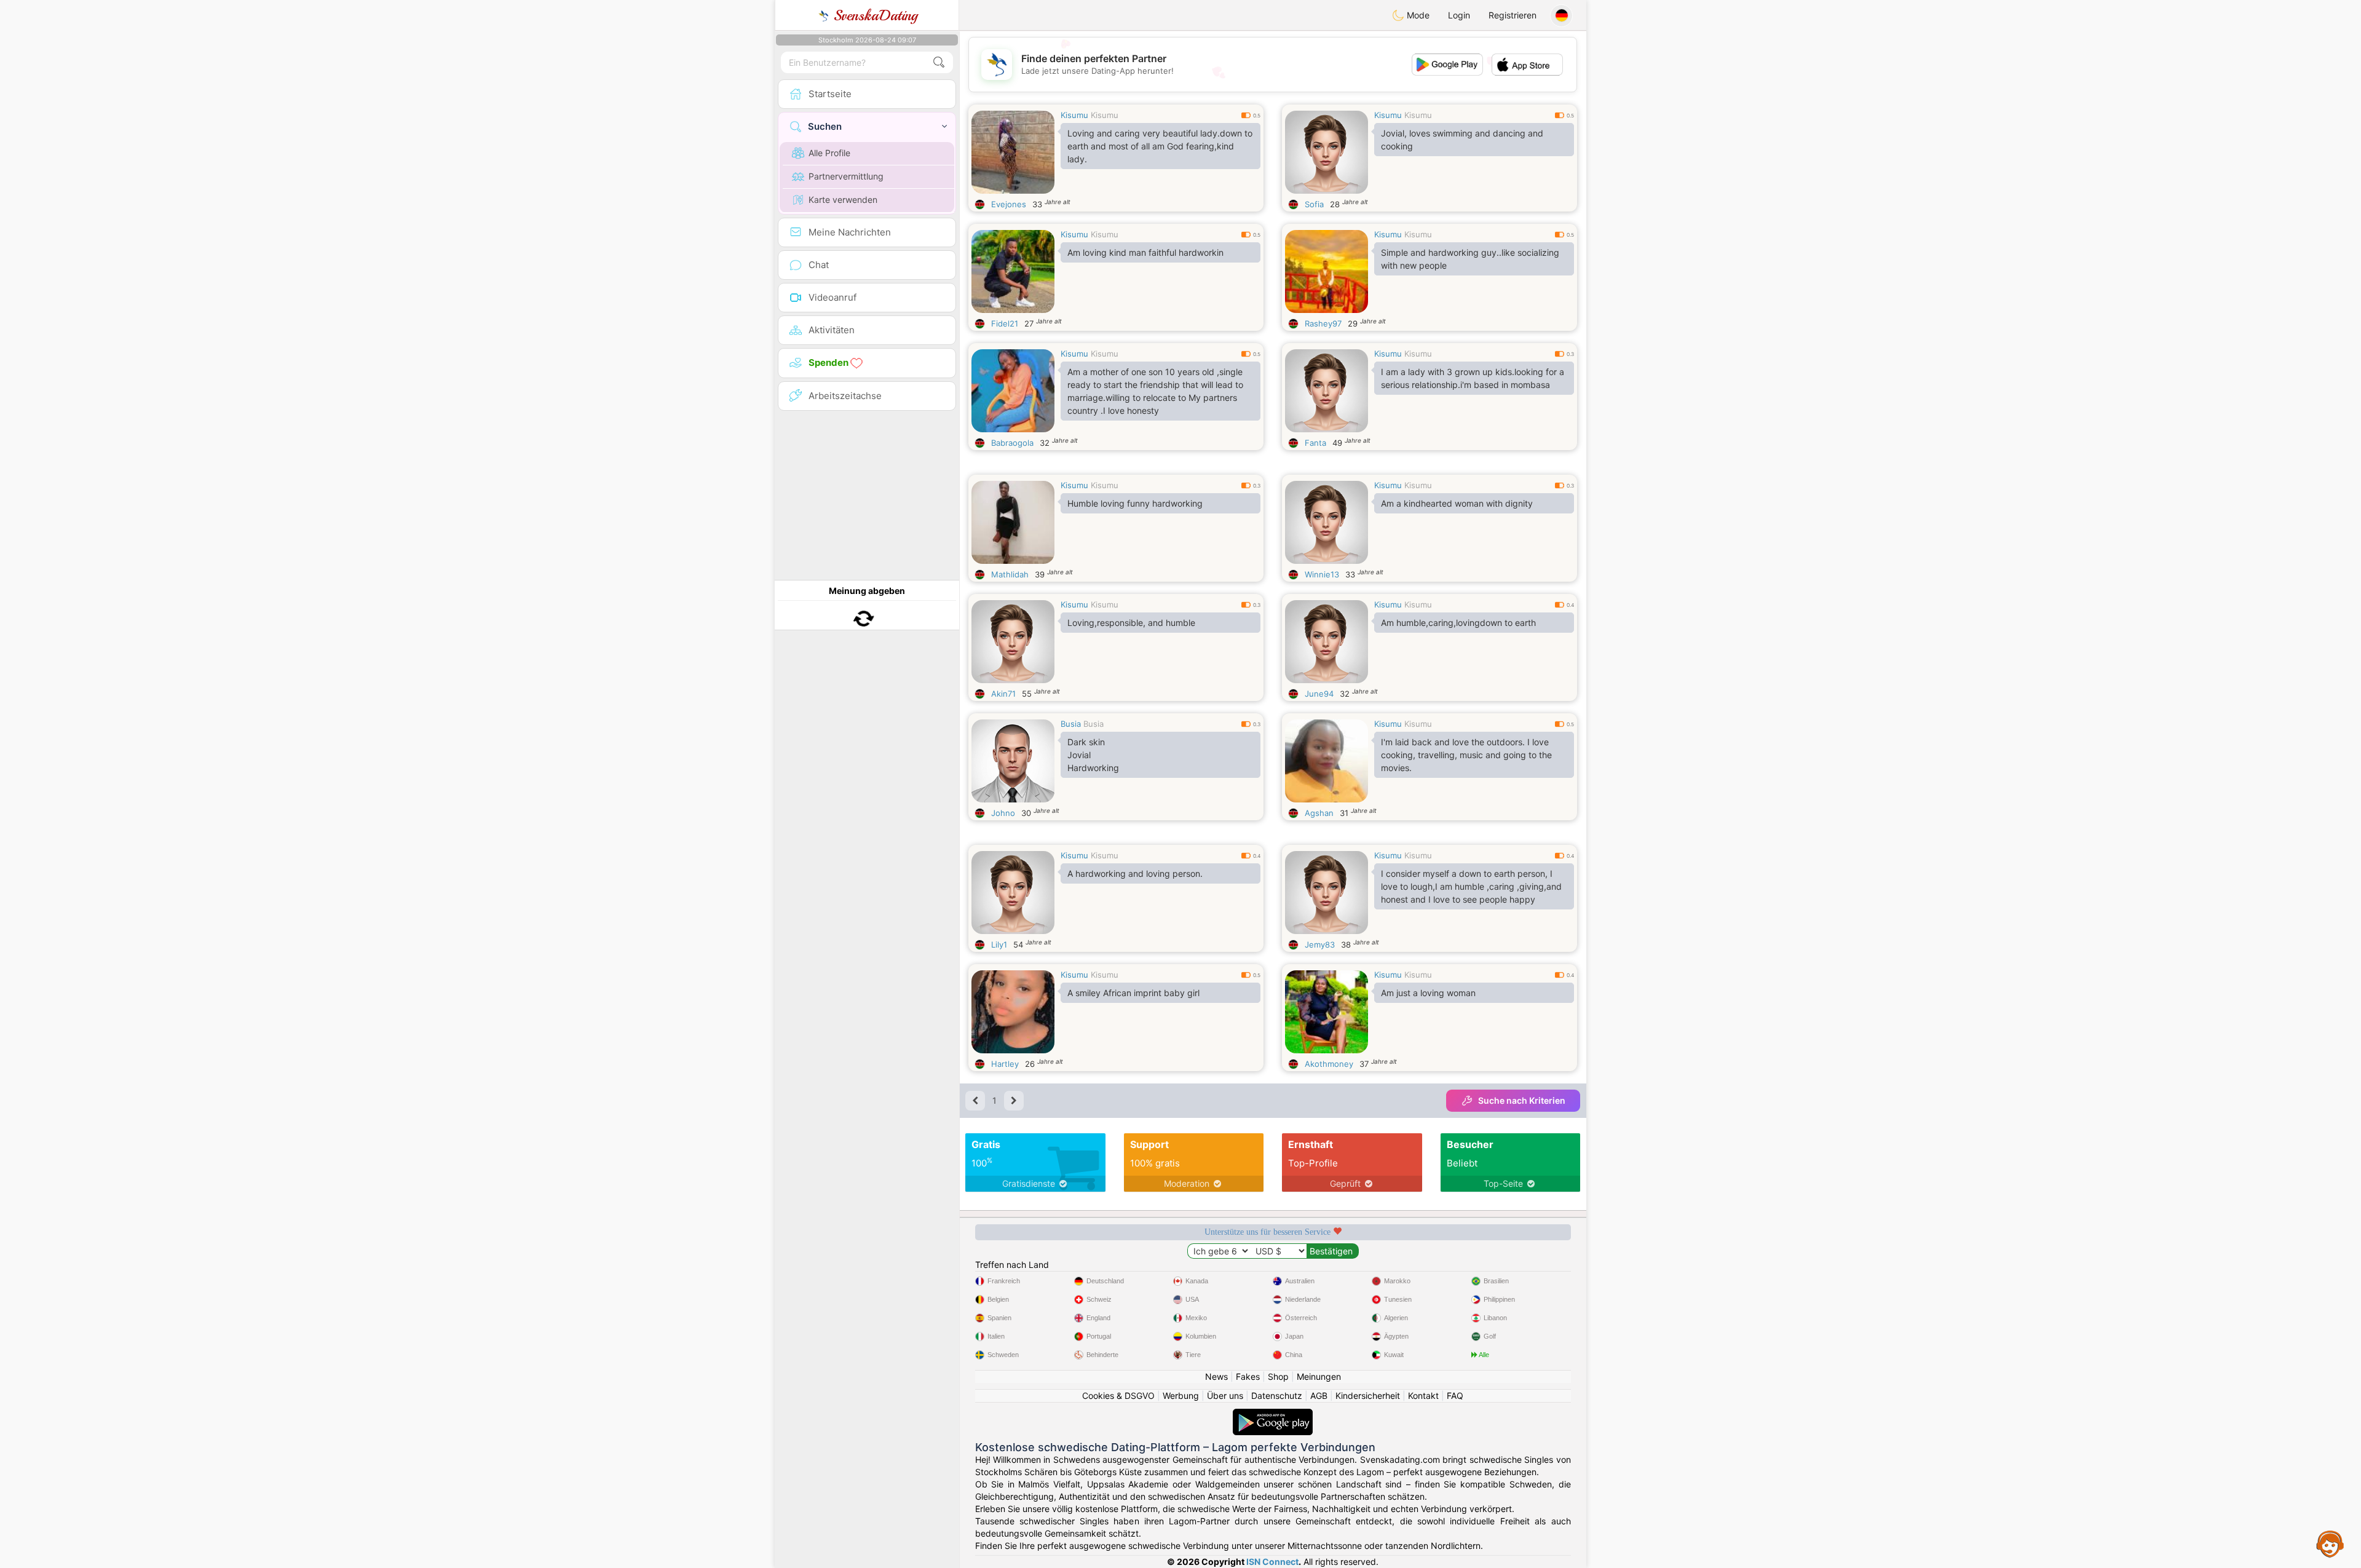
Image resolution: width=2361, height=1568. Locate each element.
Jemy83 (1320, 944)
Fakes (1248, 1376)
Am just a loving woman (1428, 993)
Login (1459, 15)
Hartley (1005, 1064)
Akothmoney (1329, 1064)
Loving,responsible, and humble (1131, 623)
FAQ (1455, 1396)
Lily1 (999, 944)
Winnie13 (1322, 574)
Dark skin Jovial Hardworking (1093, 755)
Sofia (1314, 204)
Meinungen (1319, 1376)
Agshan (1319, 813)
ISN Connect (1272, 1562)
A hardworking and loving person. (1135, 873)
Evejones (1009, 204)
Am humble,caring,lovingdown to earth (1458, 623)
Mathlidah (1010, 574)
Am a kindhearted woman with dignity (1457, 503)
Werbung (1181, 1396)
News (1216, 1376)
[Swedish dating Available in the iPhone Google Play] (1273, 1415)
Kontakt (1423, 1396)
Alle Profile (829, 153)
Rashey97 (1323, 323)
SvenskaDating (873, 15)
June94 (1319, 694)
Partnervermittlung (846, 176)
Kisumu (1074, 115)
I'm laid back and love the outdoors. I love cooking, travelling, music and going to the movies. (1466, 755)
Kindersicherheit (1368, 1396)
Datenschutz (1277, 1396)
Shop (1278, 1376)
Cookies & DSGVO (1118, 1396)
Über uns (1225, 1396)
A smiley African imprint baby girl (1133, 993)
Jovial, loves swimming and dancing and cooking (1462, 140)
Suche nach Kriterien (1522, 1100)
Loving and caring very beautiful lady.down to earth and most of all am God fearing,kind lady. (1160, 146)
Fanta (1315, 443)
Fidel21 (1005, 323)
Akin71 (1003, 694)
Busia (1071, 724)
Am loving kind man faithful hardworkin (1145, 252)
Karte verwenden (843, 200)
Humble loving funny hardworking (1135, 503)
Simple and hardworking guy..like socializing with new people (1470, 259)
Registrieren (1513, 15)
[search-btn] (939, 62)
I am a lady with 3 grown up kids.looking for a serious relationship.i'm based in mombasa (1473, 378)
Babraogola (1012, 443)
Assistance (2330, 1543)
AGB (1319, 1396)
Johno (1003, 813)
